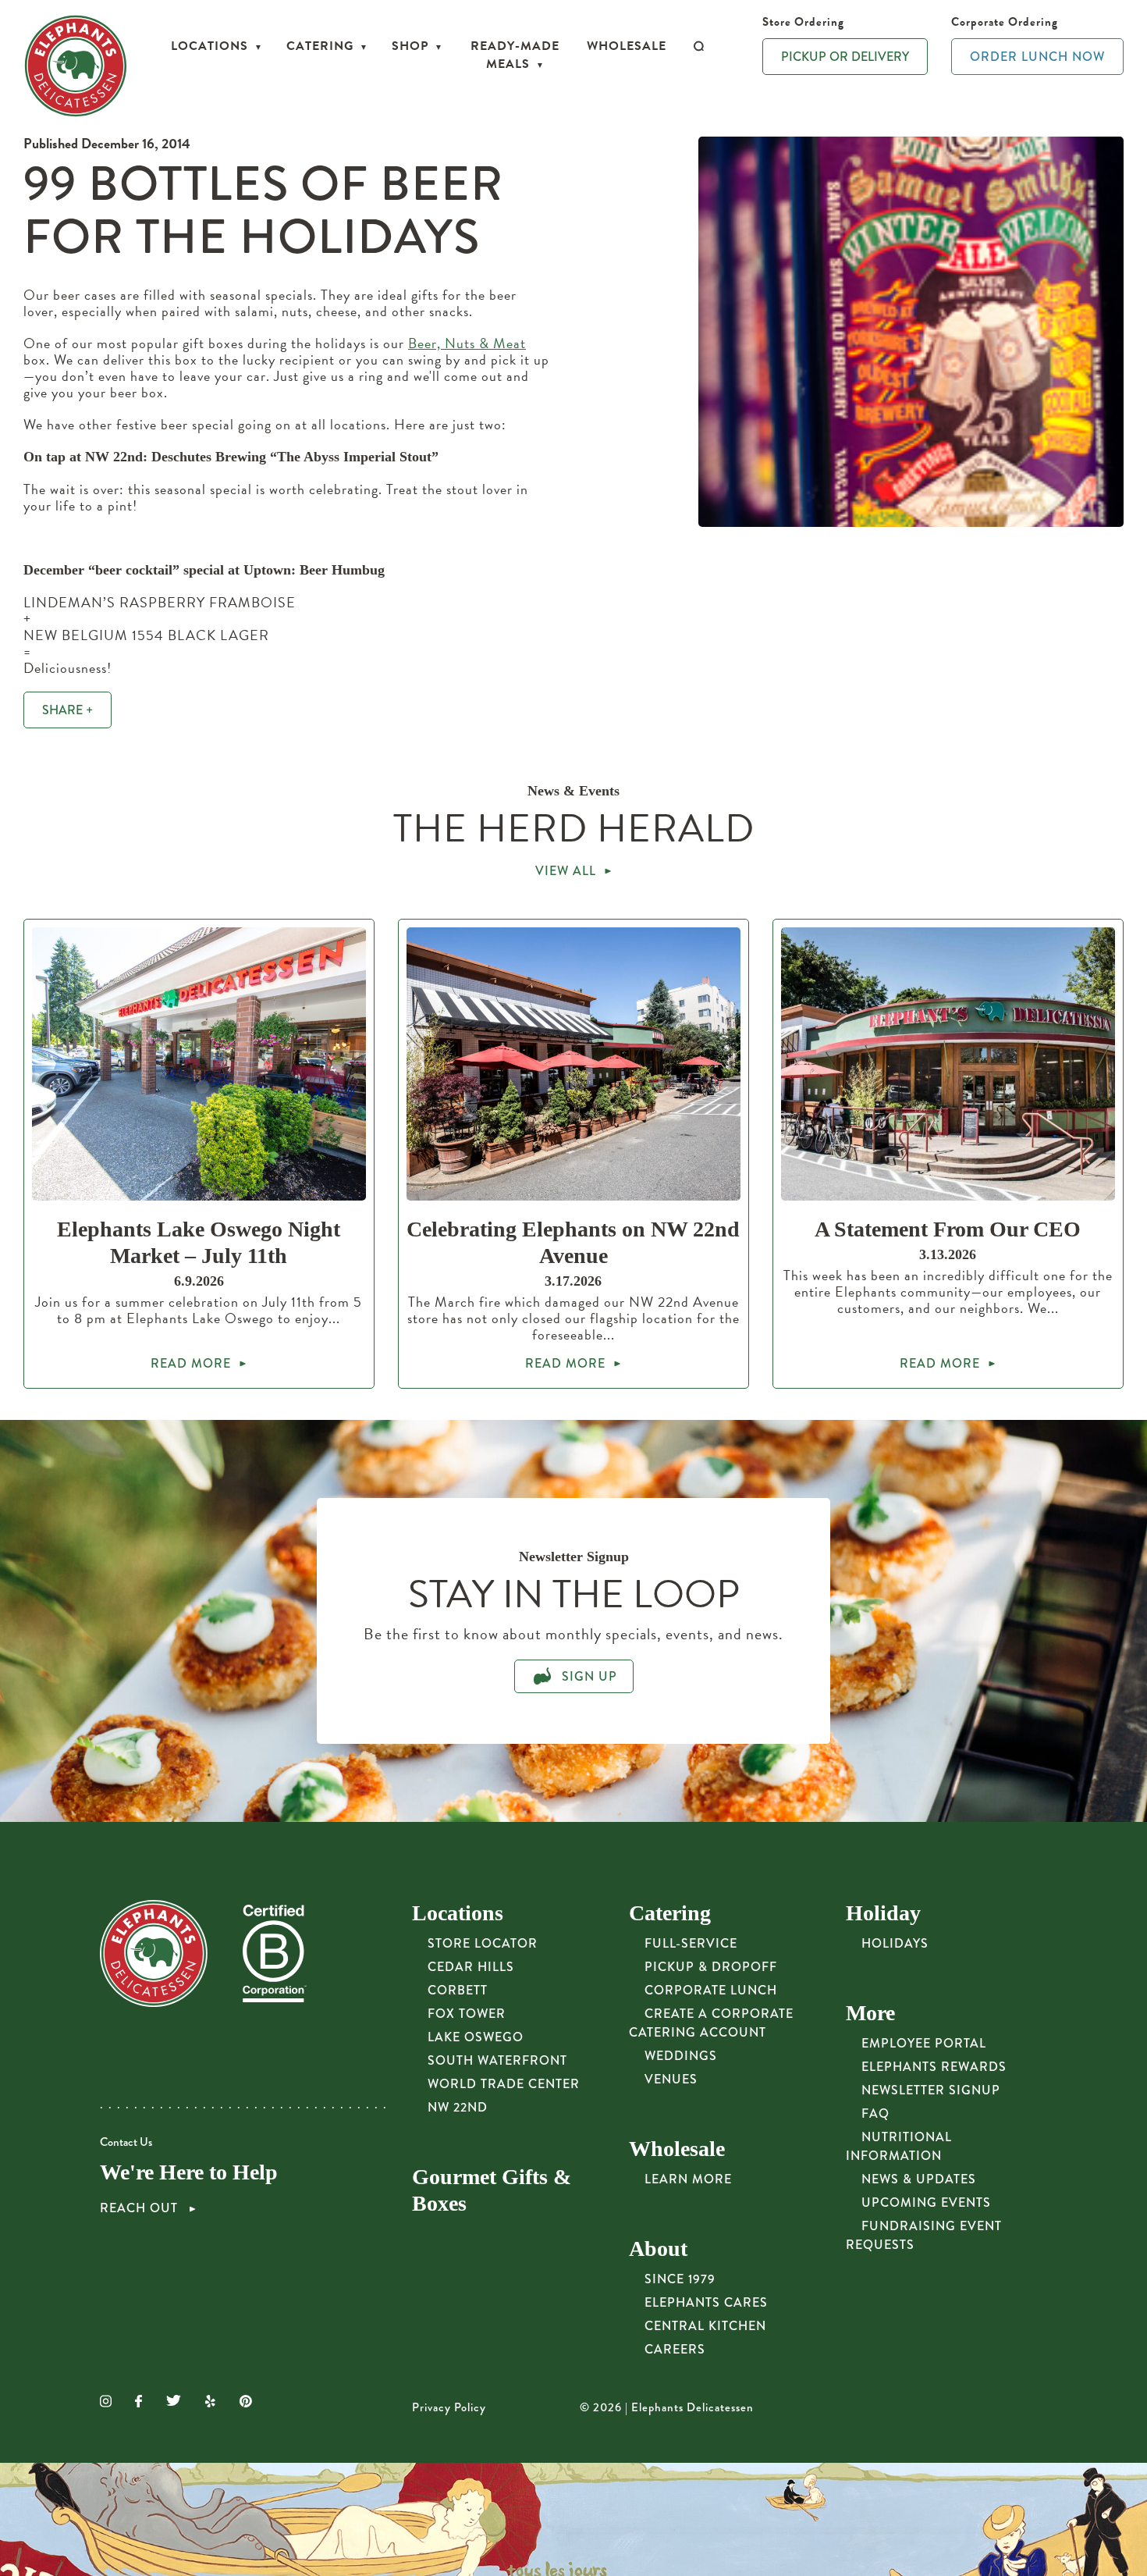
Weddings (681, 2056)
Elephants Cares (706, 2302)
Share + (67, 710)
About (658, 2249)
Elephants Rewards (934, 2067)
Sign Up (588, 1676)
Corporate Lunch (711, 1990)
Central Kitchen (705, 2326)
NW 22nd (458, 2107)
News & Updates (919, 2179)
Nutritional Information (899, 2146)
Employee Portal (924, 2043)
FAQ (875, 2113)
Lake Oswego (476, 2037)
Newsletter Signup (931, 2090)
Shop (410, 46)
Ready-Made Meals (515, 55)
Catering (320, 46)
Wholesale (627, 46)
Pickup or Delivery (845, 57)
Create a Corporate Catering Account (711, 2023)
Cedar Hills (471, 1967)
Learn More (688, 2179)
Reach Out (141, 2208)
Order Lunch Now (1037, 57)
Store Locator (483, 1943)
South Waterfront (497, 2060)
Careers (675, 2349)
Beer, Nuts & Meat (467, 343)
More (870, 2013)
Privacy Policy (449, 2407)
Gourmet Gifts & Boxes (492, 2190)
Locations (210, 46)
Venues (671, 2079)
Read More (191, 1363)
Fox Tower (467, 2014)
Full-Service (691, 1943)
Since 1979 (680, 2279)
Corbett (458, 1990)
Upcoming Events (926, 2202)
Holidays (895, 1943)
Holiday (883, 1913)
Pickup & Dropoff (711, 1967)
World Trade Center (504, 2084)
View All (566, 871)
